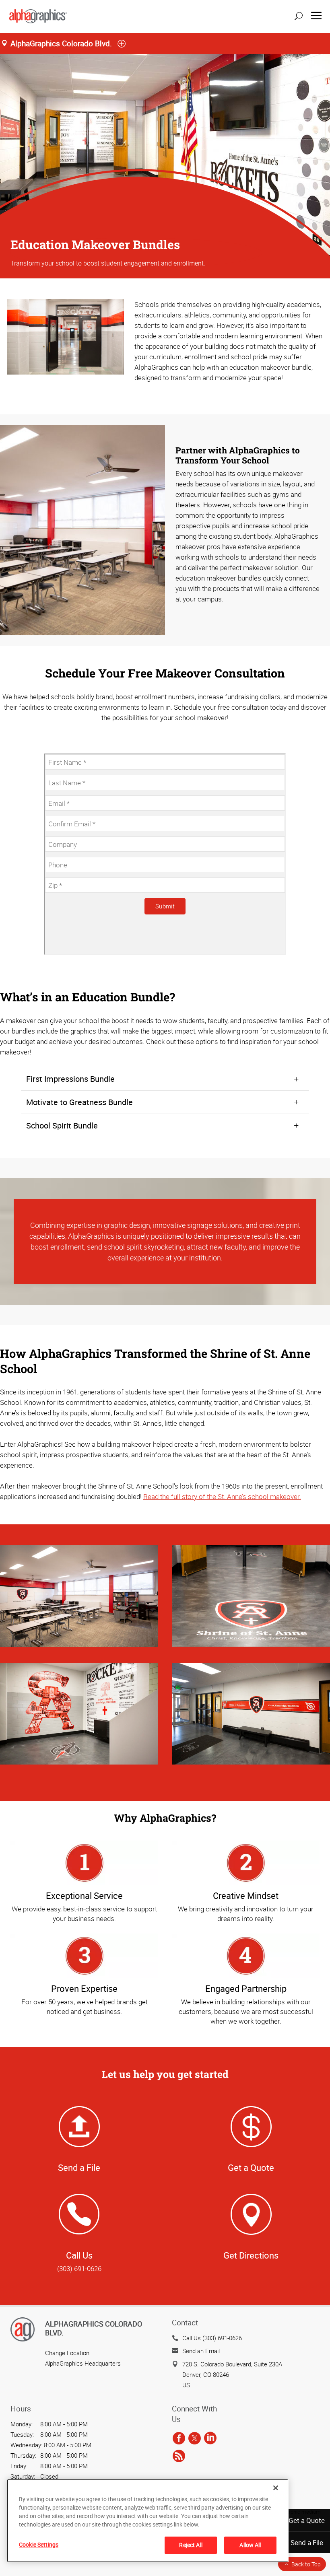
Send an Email (201, 2351)
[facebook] (179, 2438)
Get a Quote (307, 2520)
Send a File (307, 2542)
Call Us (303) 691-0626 (212, 2338)
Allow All (250, 2545)
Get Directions (251, 2255)
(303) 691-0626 (79, 2268)
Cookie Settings (39, 2544)
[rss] (179, 2456)
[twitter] (195, 2438)
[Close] (276, 2488)
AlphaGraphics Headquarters (83, 2363)
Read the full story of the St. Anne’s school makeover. (222, 1496)
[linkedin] (210, 2438)
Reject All (191, 2545)
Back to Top (306, 2564)
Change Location (67, 2353)
